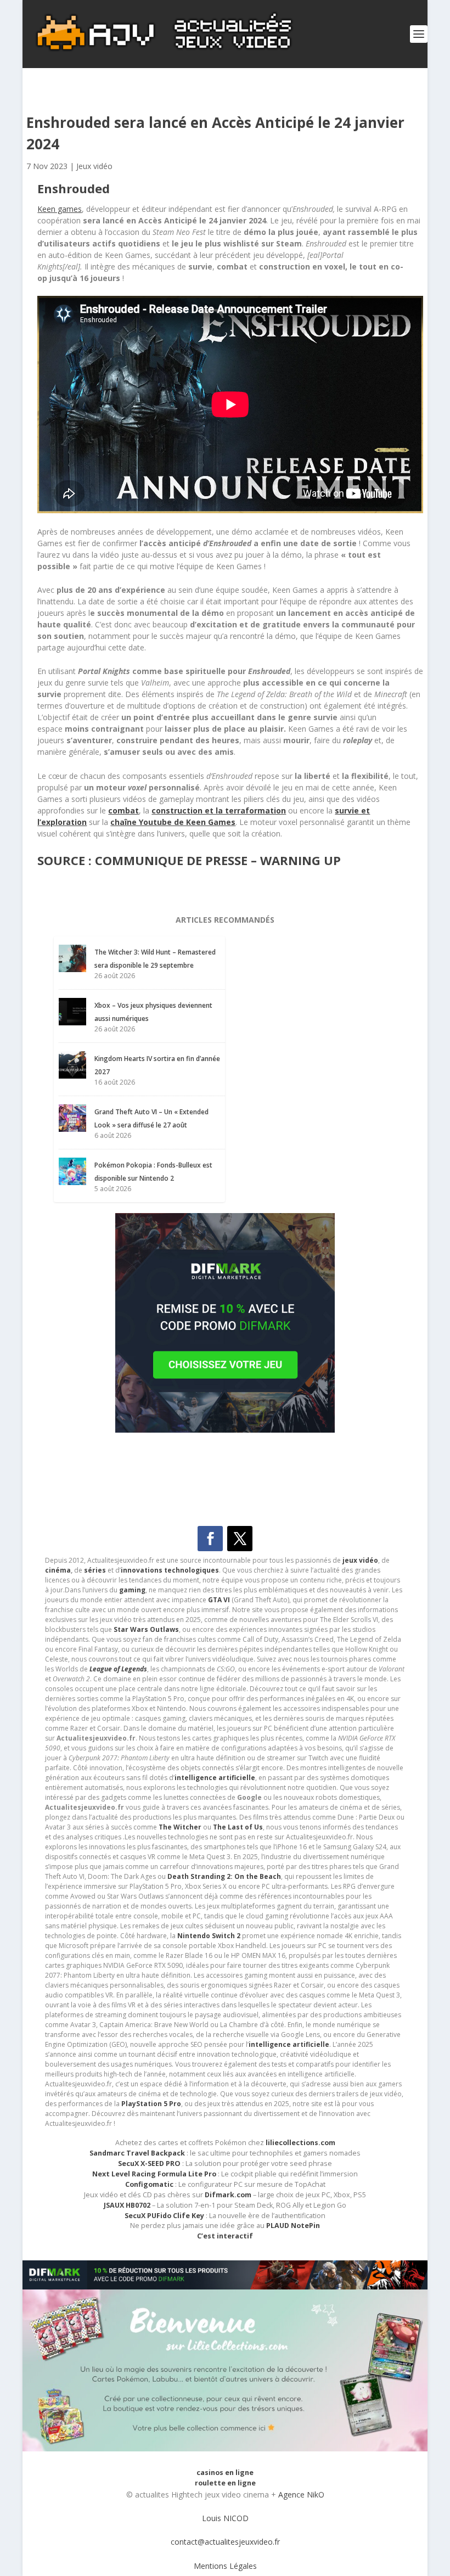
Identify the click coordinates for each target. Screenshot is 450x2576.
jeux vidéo (360, 1560)
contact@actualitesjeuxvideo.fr (225, 2542)
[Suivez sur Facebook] (210, 1539)
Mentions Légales (225, 2566)
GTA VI (219, 1600)
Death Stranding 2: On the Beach (224, 1876)
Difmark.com (228, 2195)
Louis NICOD (225, 2518)
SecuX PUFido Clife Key (164, 2216)
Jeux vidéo (94, 166)
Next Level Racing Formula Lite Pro (154, 2174)
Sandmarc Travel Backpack (137, 2153)
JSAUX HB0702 (127, 2205)
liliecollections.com (300, 2143)
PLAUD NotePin (293, 2226)
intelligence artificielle (289, 2044)
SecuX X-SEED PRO (149, 2163)
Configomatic (149, 2184)
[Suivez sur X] (240, 1539)
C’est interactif (225, 2236)
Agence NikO (301, 2494)
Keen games (60, 209)
